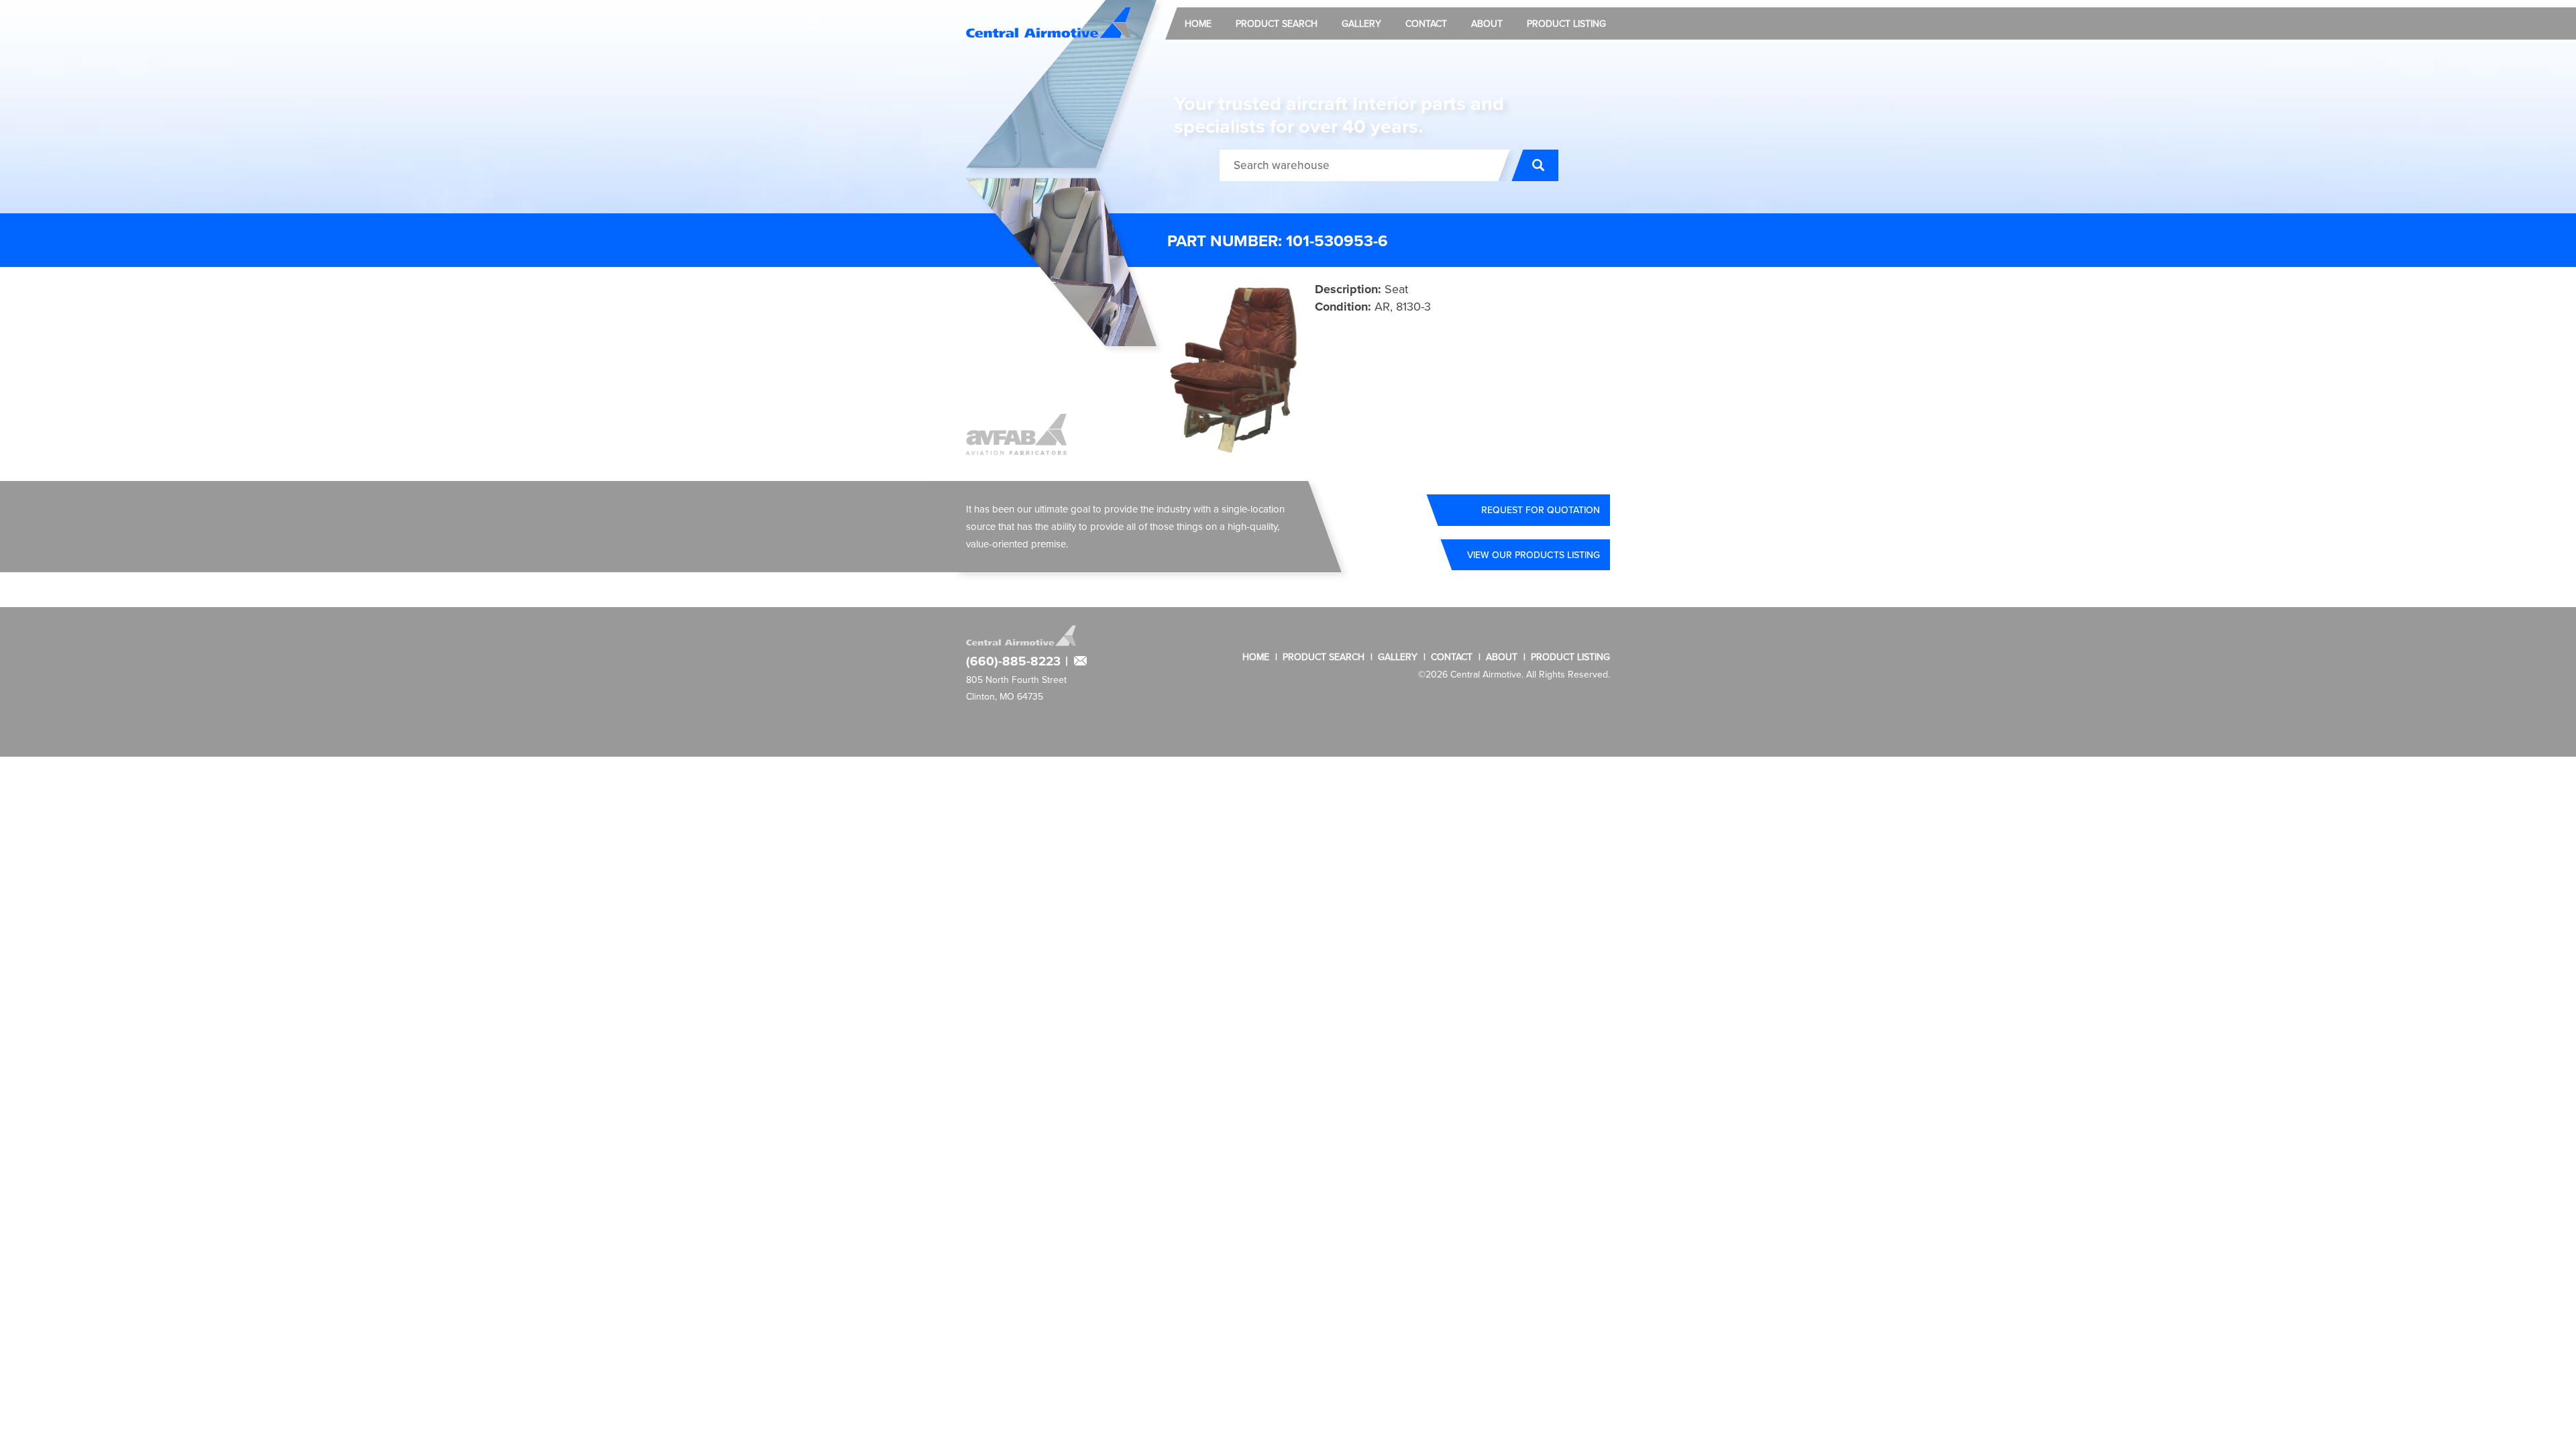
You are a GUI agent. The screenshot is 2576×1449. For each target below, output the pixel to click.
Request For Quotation (1541, 510)
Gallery (1361, 23)
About (1487, 23)
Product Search (1277, 23)
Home (1198, 23)
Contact (1426, 23)
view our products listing (1534, 555)
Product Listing (1566, 23)
